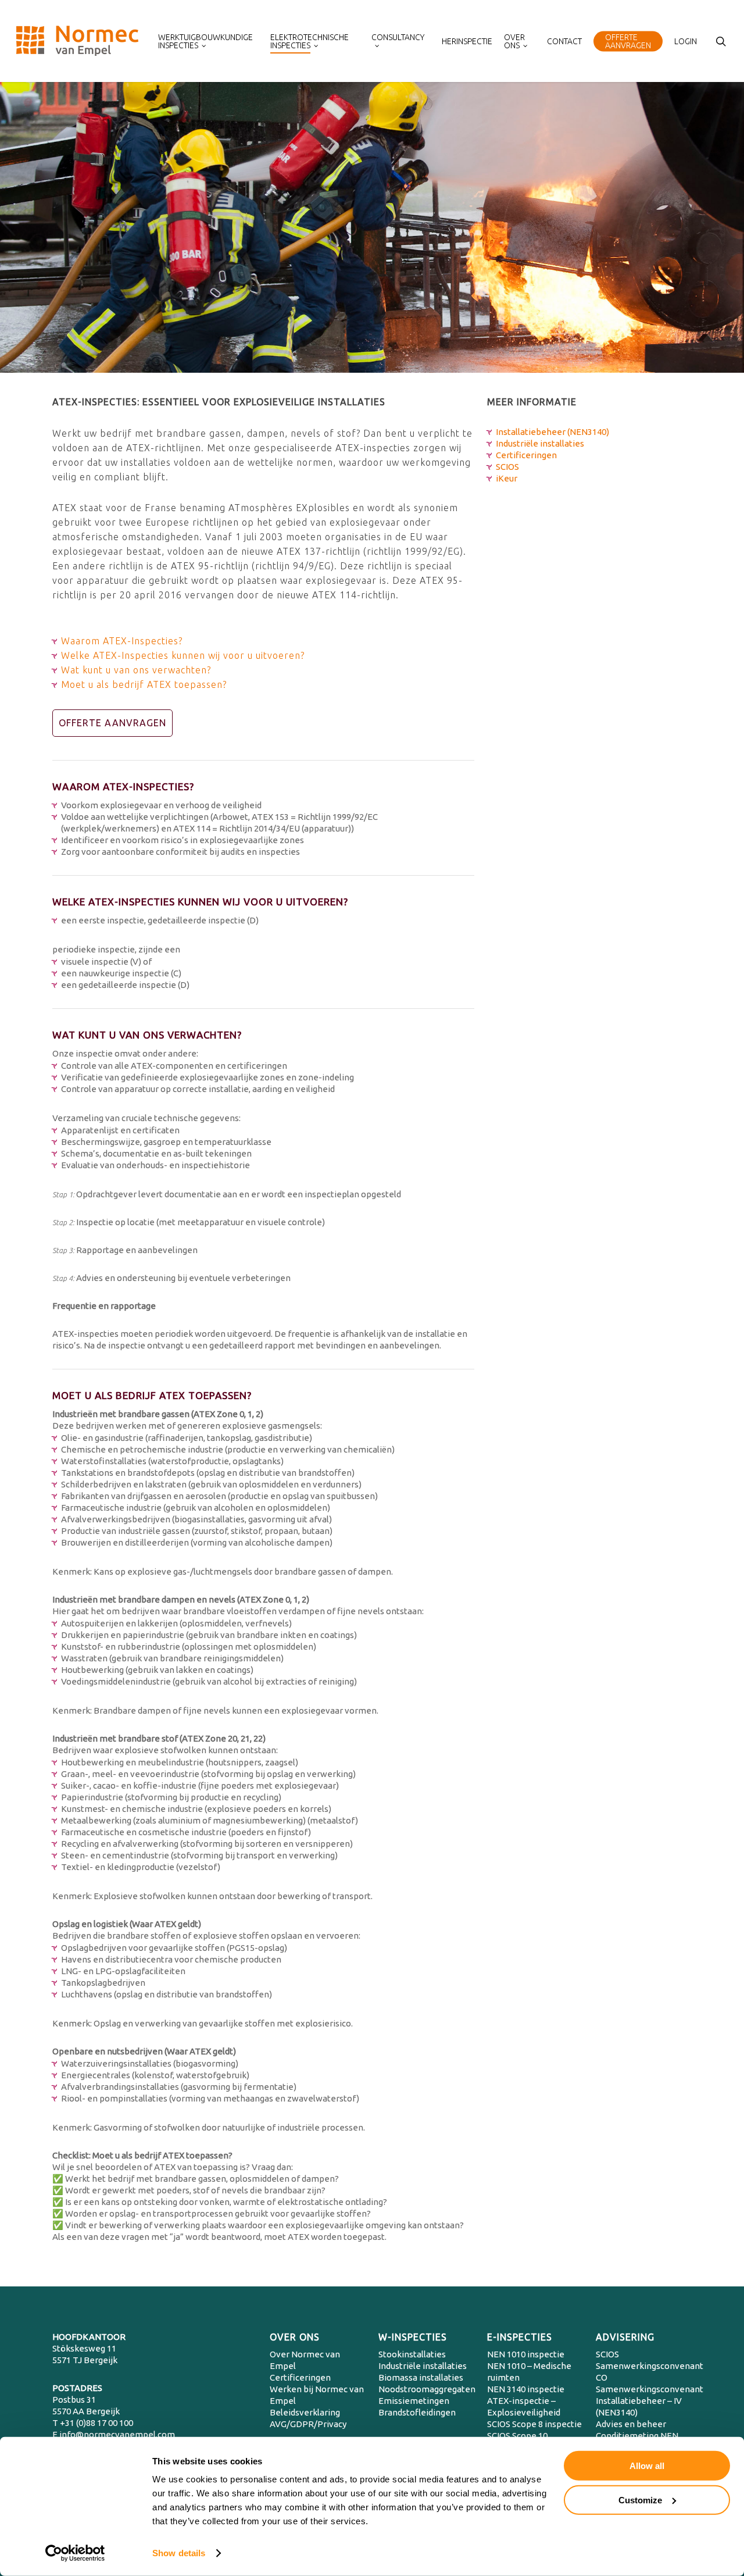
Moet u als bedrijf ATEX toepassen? (144, 684)
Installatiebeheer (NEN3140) (552, 432)
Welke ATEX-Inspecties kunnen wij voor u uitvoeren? (183, 655)
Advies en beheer (631, 2424)
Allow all (647, 2466)
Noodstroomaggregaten (427, 2389)
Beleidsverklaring (305, 2412)
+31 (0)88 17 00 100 (96, 2423)
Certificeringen (526, 455)
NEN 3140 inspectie (526, 2389)
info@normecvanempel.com (117, 2434)
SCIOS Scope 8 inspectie (534, 2424)
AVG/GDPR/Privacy (308, 2424)
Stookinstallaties (412, 2354)
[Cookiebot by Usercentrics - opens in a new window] (75, 2553)
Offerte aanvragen (112, 723)
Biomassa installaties (421, 2377)
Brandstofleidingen (417, 2412)
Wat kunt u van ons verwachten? (136, 670)
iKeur (507, 478)
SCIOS (507, 467)
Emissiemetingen (414, 2401)
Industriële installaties (540, 443)
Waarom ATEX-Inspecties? (122, 641)
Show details (179, 2553)
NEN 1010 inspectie (526, 2354)
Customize (640, 2500)
